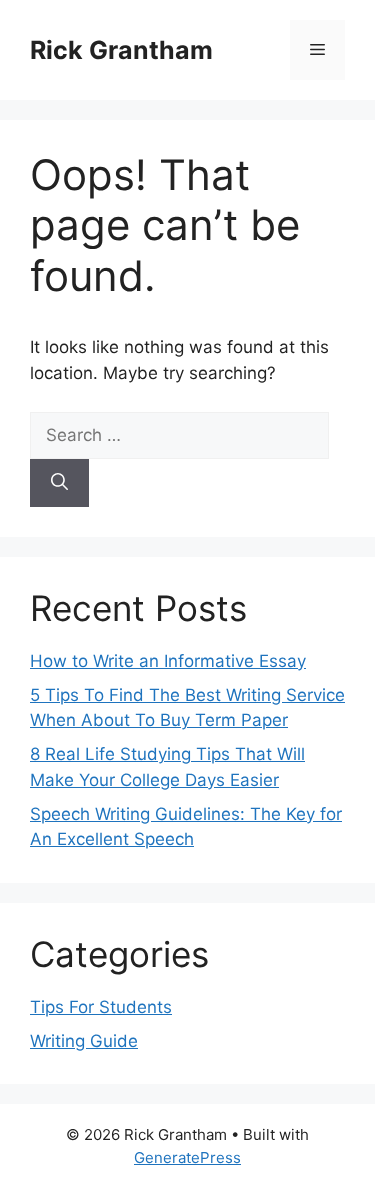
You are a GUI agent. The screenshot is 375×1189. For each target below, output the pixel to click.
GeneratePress (187, 1157)
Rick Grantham (121, 50)
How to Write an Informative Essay (168, 661)
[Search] (59, 483)
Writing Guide (84, 1041)
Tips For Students (101, 1007)
